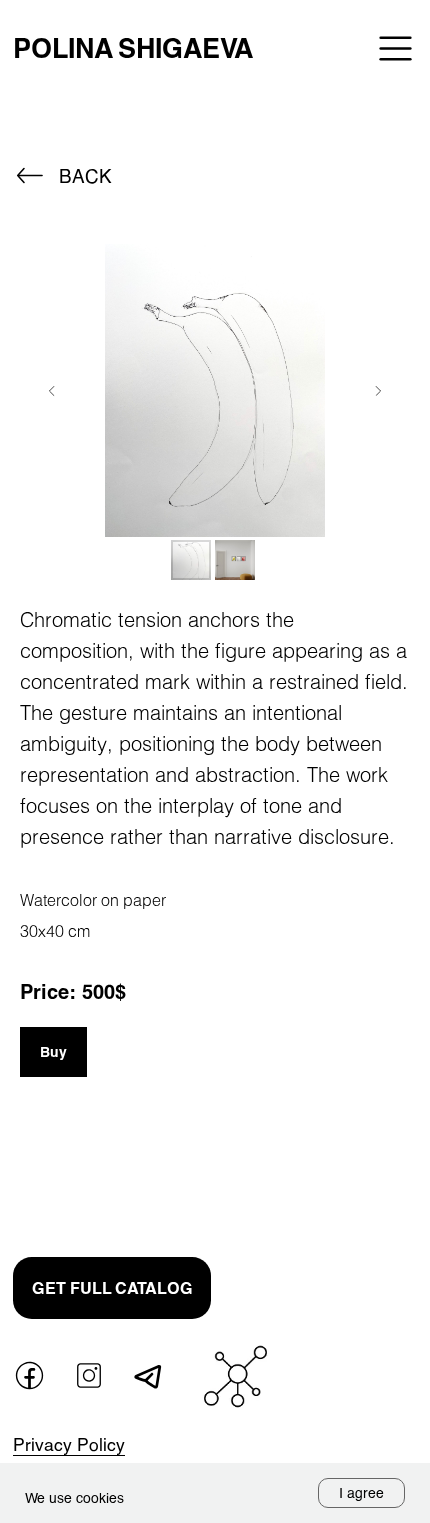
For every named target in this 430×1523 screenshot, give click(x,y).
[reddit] (394, 1215)
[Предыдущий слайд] (52, 391)
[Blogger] (394, 1181)
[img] (395, 48)
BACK (85, 175)
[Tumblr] (394, 1146)
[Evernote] (318, 1181)
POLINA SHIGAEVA (133, 47)
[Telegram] (356, 1111)
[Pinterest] (356, 1146)
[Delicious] (318, 1215)
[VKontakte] (318, 1111)
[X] (394, 1111)
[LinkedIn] (356, 1181)
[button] (112, 1288)
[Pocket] (318, 1250)
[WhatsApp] (318, 1146)
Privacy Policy (69, 1444)
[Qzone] (356, 1250)
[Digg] (356, 1215)
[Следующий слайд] (378, 391)
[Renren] (394, 1250)
